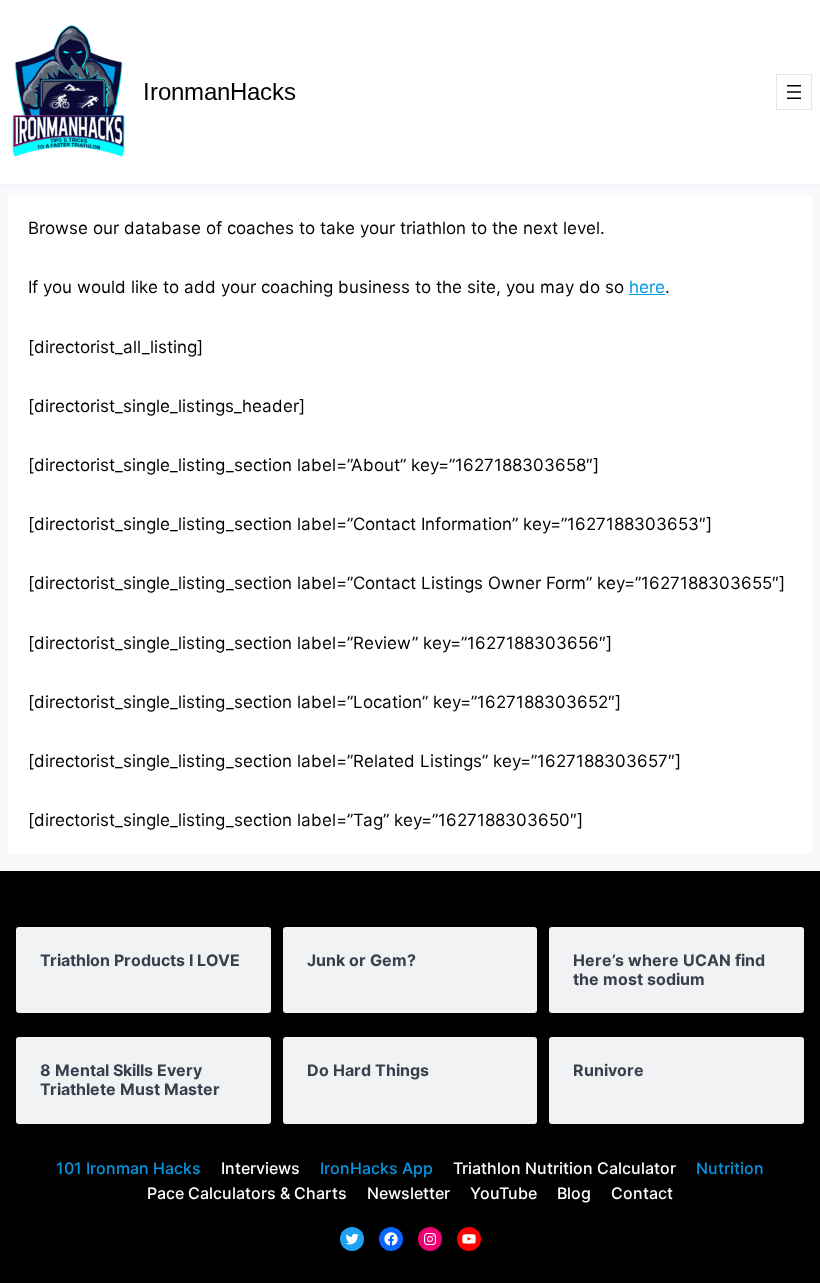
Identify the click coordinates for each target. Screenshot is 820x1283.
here (647, 287)
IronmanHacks (219, 91)
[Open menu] (794, 92)
